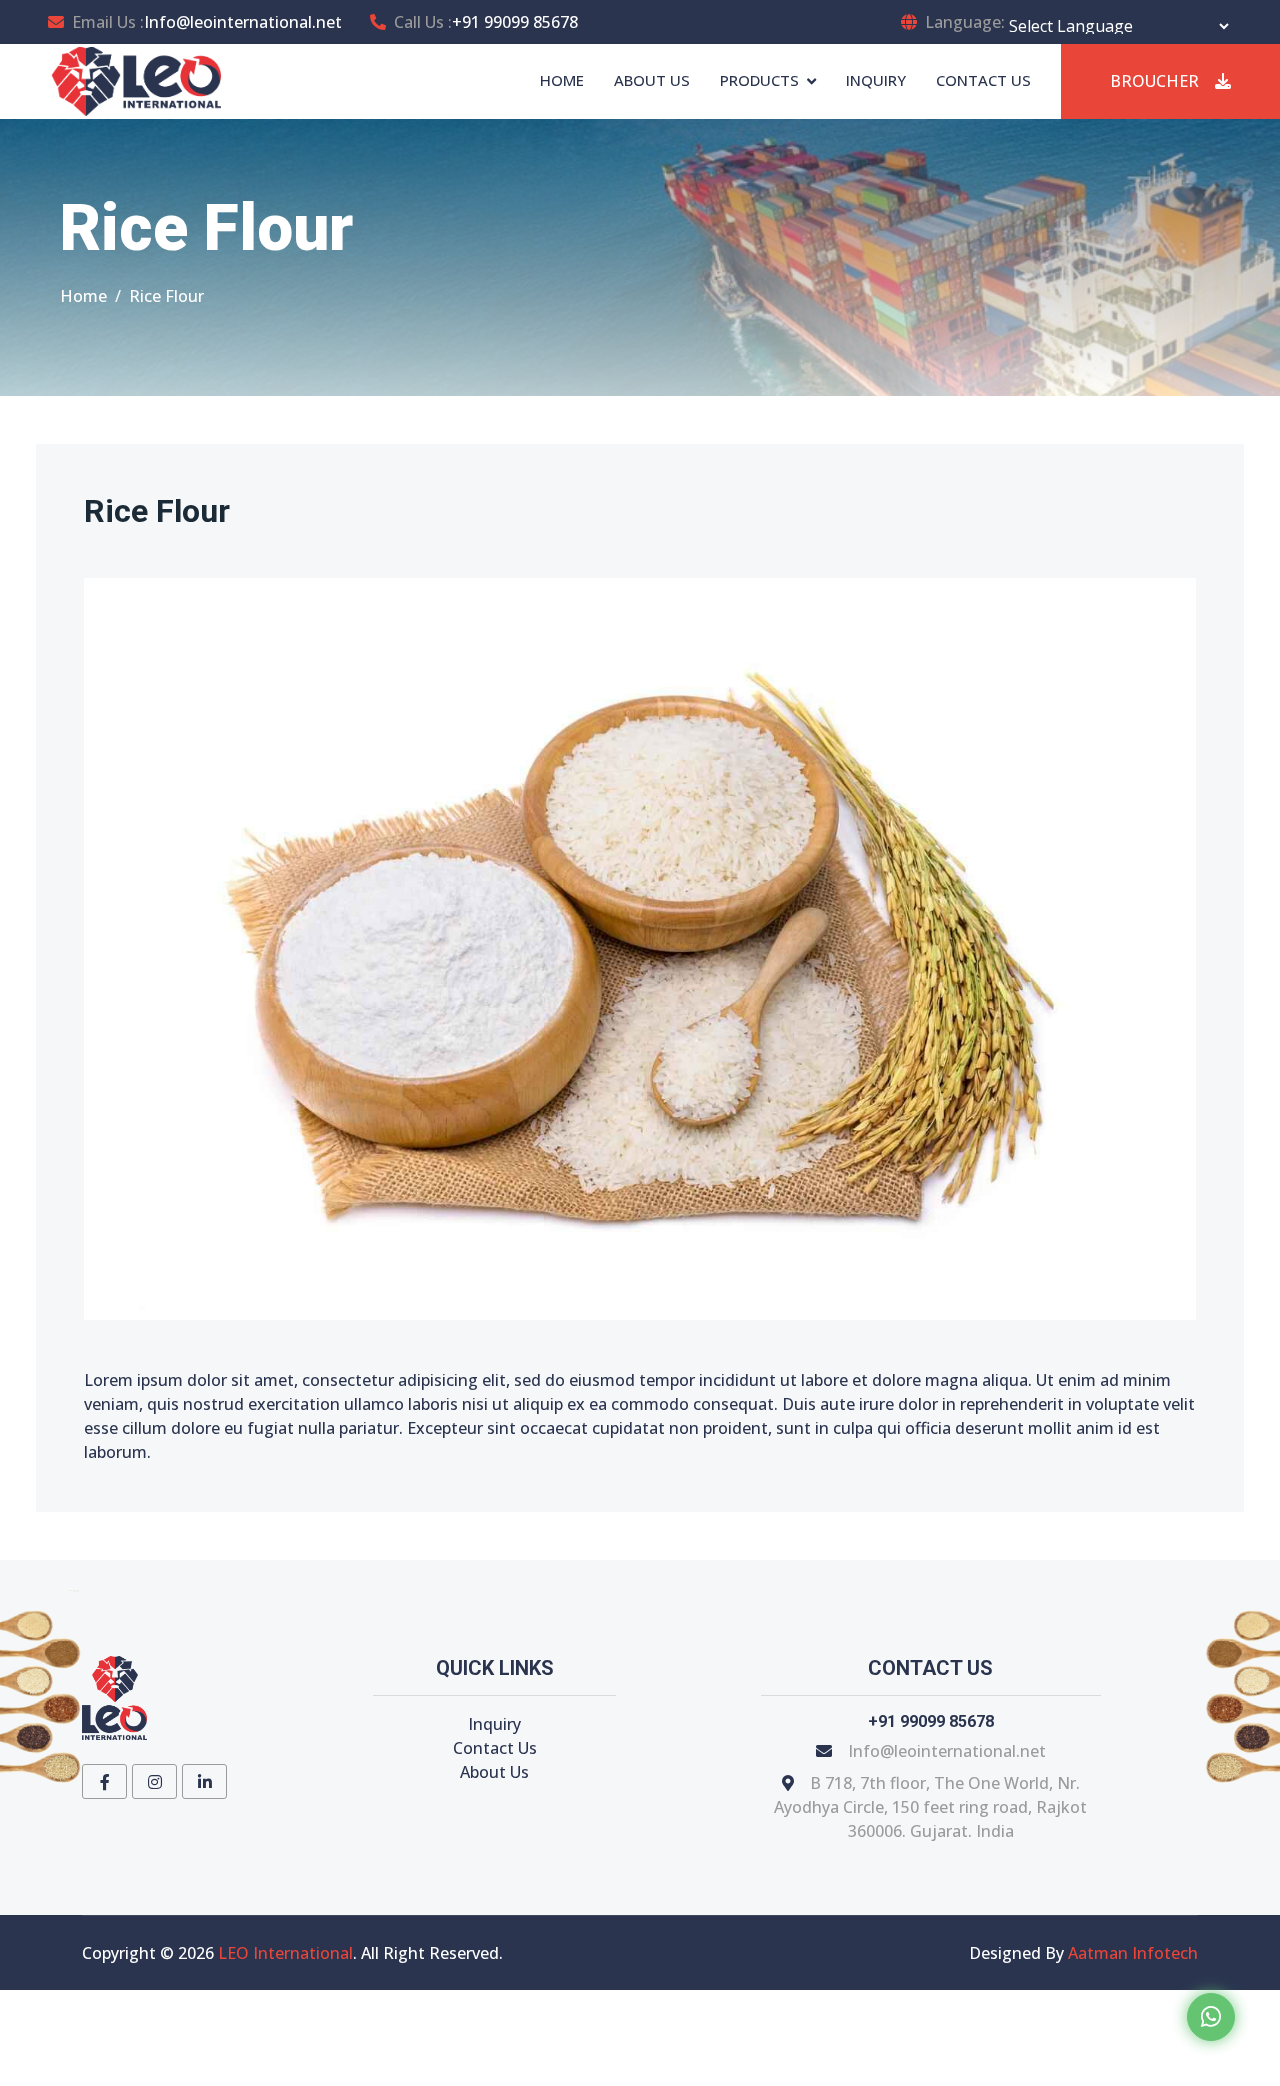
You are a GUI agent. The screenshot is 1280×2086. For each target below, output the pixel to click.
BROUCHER (1154, 81)
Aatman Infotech (1133, 1953)
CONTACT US (983, 80)
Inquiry (494, 1724)
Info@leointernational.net (243, 22)
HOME (562, 80)
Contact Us (495, 1748)
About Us (494, 1772)
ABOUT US (652, 80)
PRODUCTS (759, 80)
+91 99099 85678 (515, 22)
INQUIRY (876, 80)
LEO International (285, 1953)
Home (83, 296)
